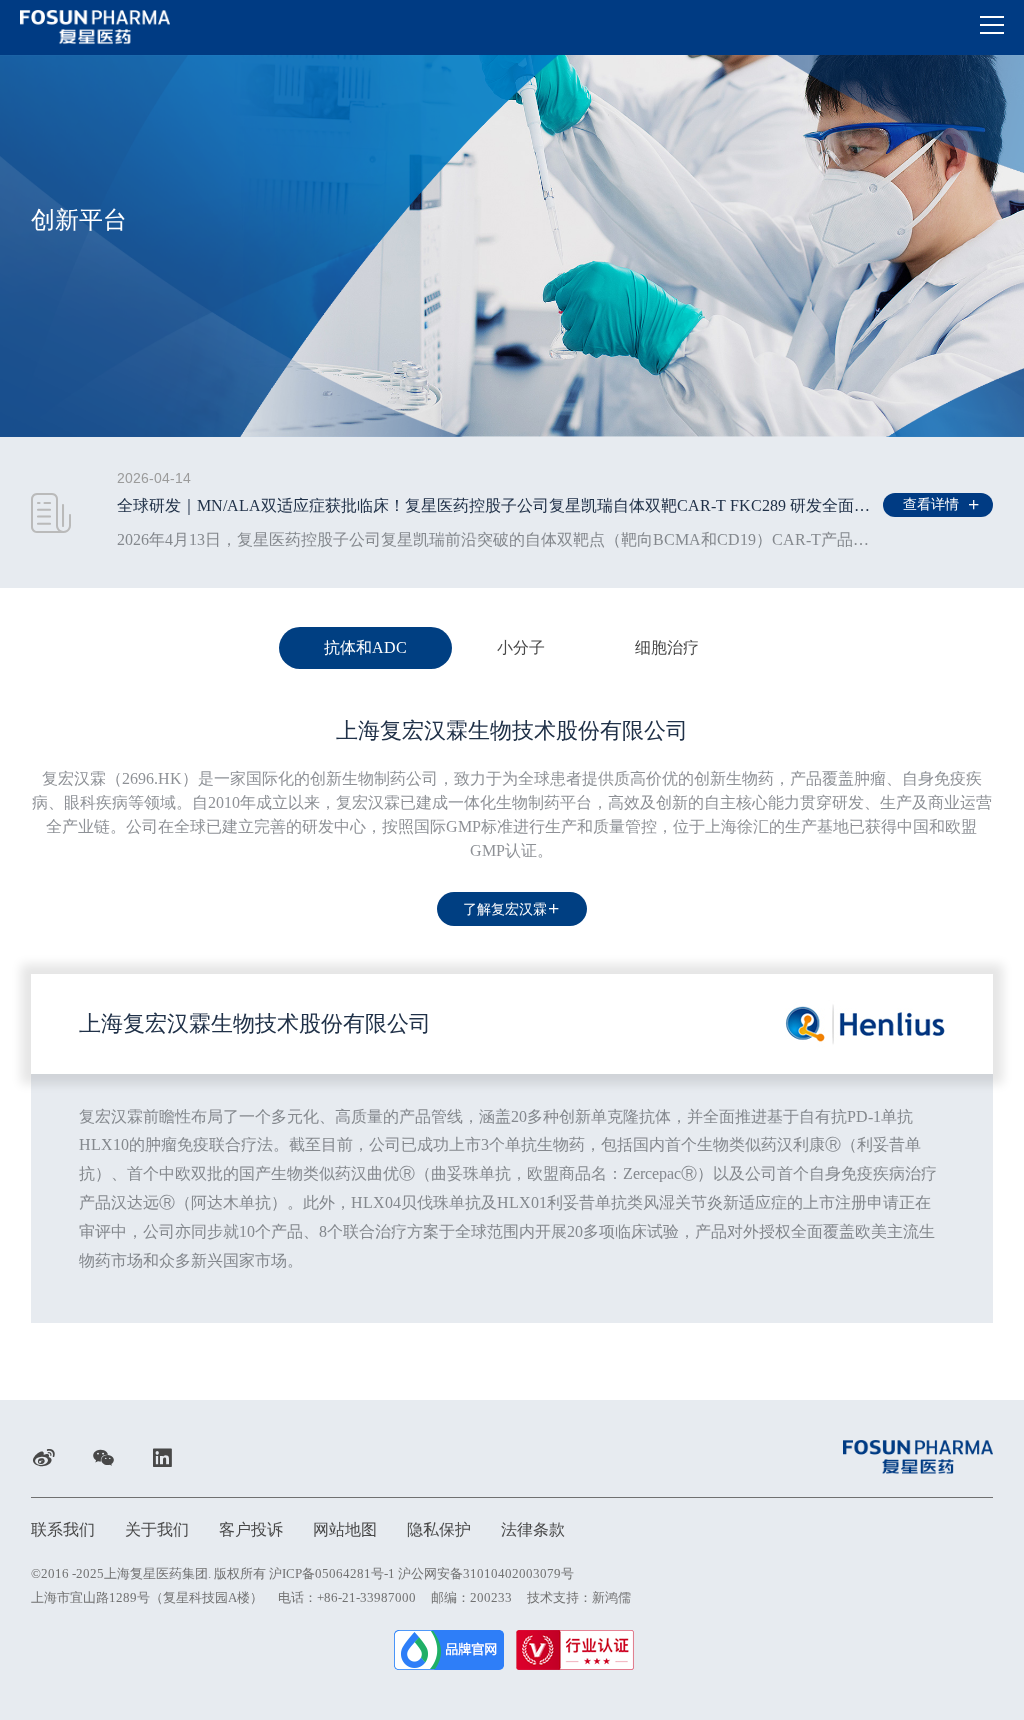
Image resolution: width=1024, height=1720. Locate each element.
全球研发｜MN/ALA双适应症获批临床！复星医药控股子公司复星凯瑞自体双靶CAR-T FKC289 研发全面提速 (501, 505)
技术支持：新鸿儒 (579, 1597)
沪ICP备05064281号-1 (332, 1573)
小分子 (521, 647)
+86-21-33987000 (366, 1597)
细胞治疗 (667, 647)
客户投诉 (251, 1529)
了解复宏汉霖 (505, 909)
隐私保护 (439, 1529)
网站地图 (345, 1529)
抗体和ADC (365, 647)
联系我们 (63, 1529)
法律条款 (533, 1529)
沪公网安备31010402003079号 (486, 1573)
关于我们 (157, 1529)
